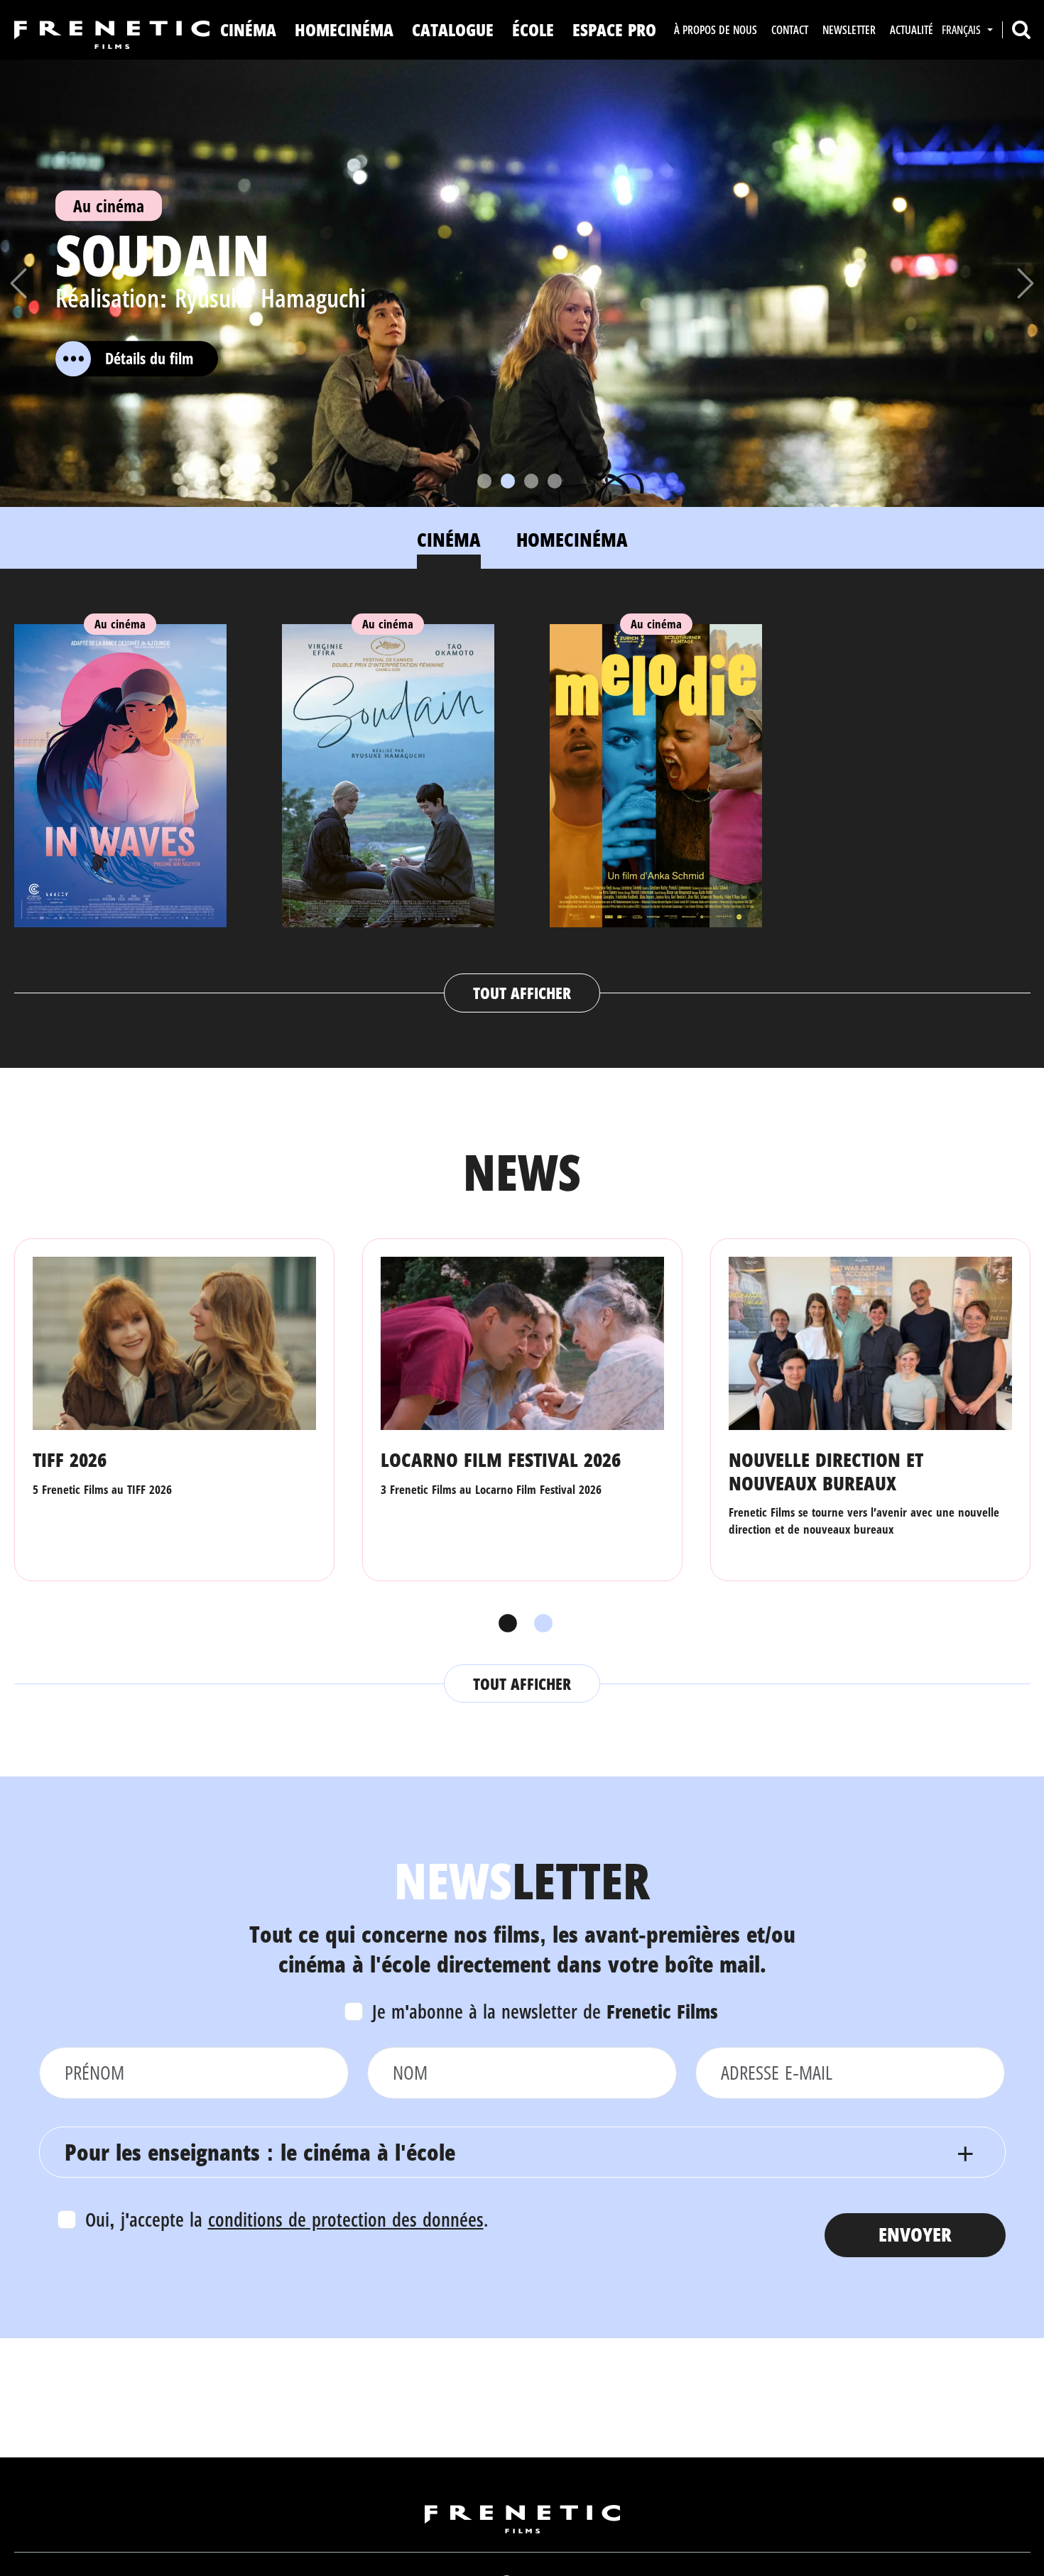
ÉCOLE (533, 29)
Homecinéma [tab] (572, 539)
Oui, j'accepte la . (287, 2219)
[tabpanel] (522, 804)
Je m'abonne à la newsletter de (545, 2011)
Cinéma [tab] (449, 539)
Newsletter (849, 30)
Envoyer (915, 2234)
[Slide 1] (484, 481)
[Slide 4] (555, 481)
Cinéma (248, 29)
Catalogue (453, 29)
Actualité (912, 30)
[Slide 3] (531, 481)
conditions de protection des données (346, 2219)
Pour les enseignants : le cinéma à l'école (260, 2152)
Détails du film (149, 358)
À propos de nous (716, 30)
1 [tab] (504, 1624)
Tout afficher (522, 993)
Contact (790, 30)
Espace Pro (614, 29)
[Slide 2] (508, 481)
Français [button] (963, 30)
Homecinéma (344, 29)
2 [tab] (540, 1624)
